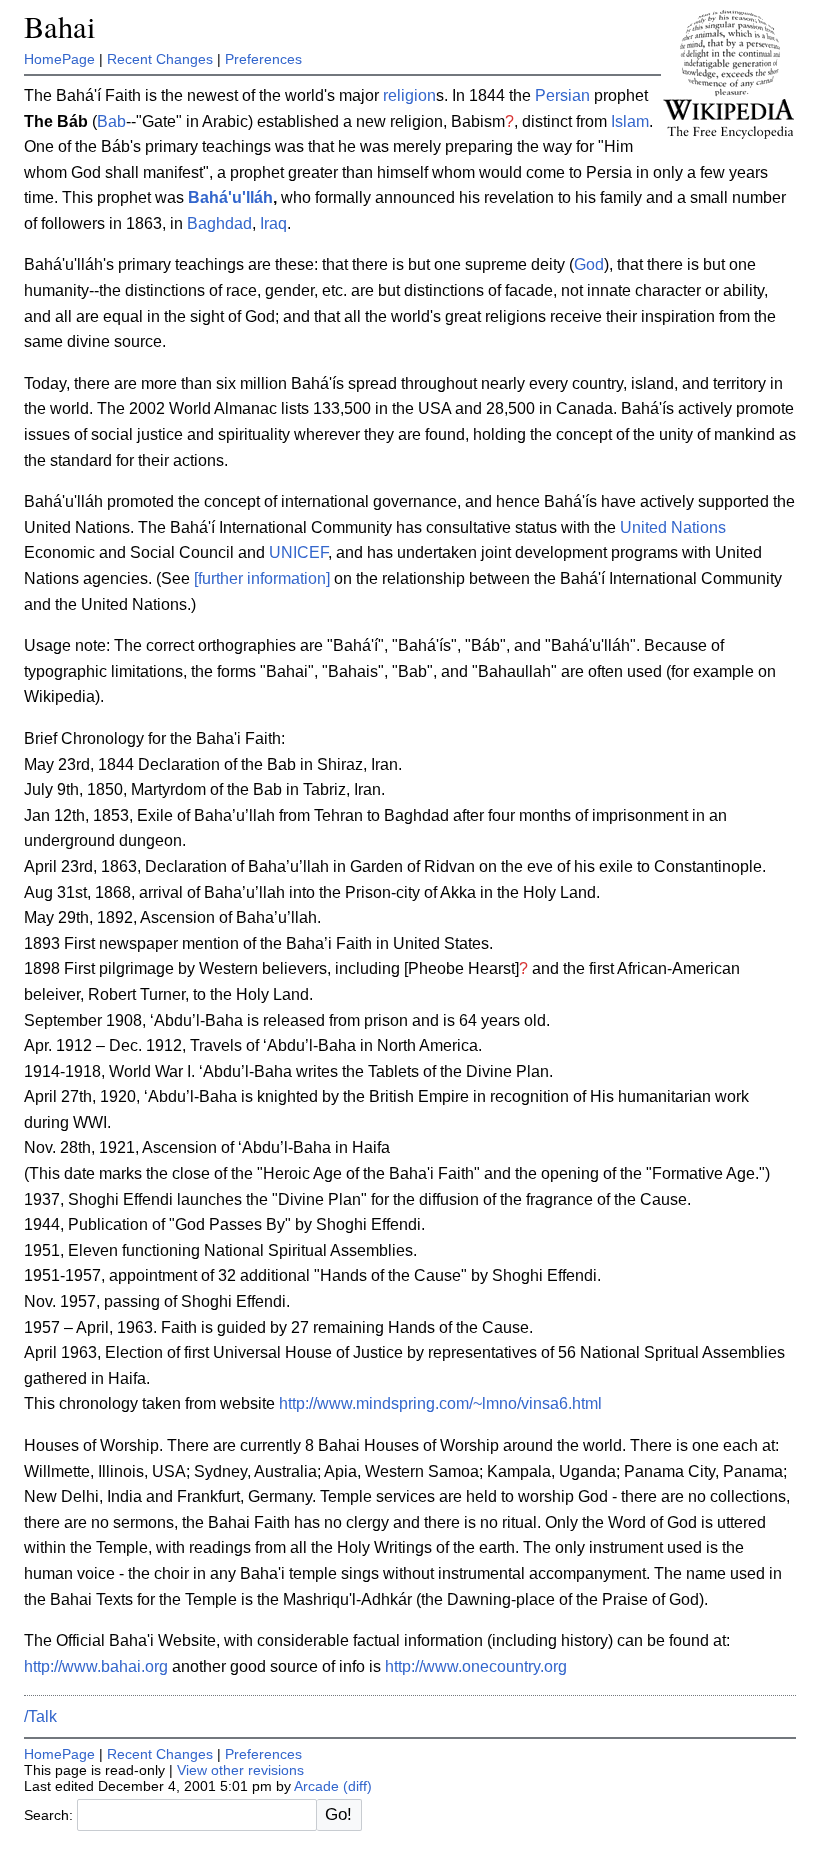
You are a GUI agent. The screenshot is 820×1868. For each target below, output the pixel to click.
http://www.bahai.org (96, 1666)
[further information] (262, 578)
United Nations (673, 527)
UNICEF (298, 552)
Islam (630, 121)
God (589, 264)
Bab (111, 121)
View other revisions (240, 1770)
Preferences (263, 59)
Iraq (273, 223)
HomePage (59, 59)
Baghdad (219, 223)
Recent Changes (160, 59)
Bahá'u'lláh (230, 197)
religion (409, 95)
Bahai (59, 26)
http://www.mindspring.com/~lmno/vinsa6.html (440, 1403)
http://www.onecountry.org (476, 1666)
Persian (562, 95)
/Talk (40, 1716)
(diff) (357, 1786)
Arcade (316, 1786)
